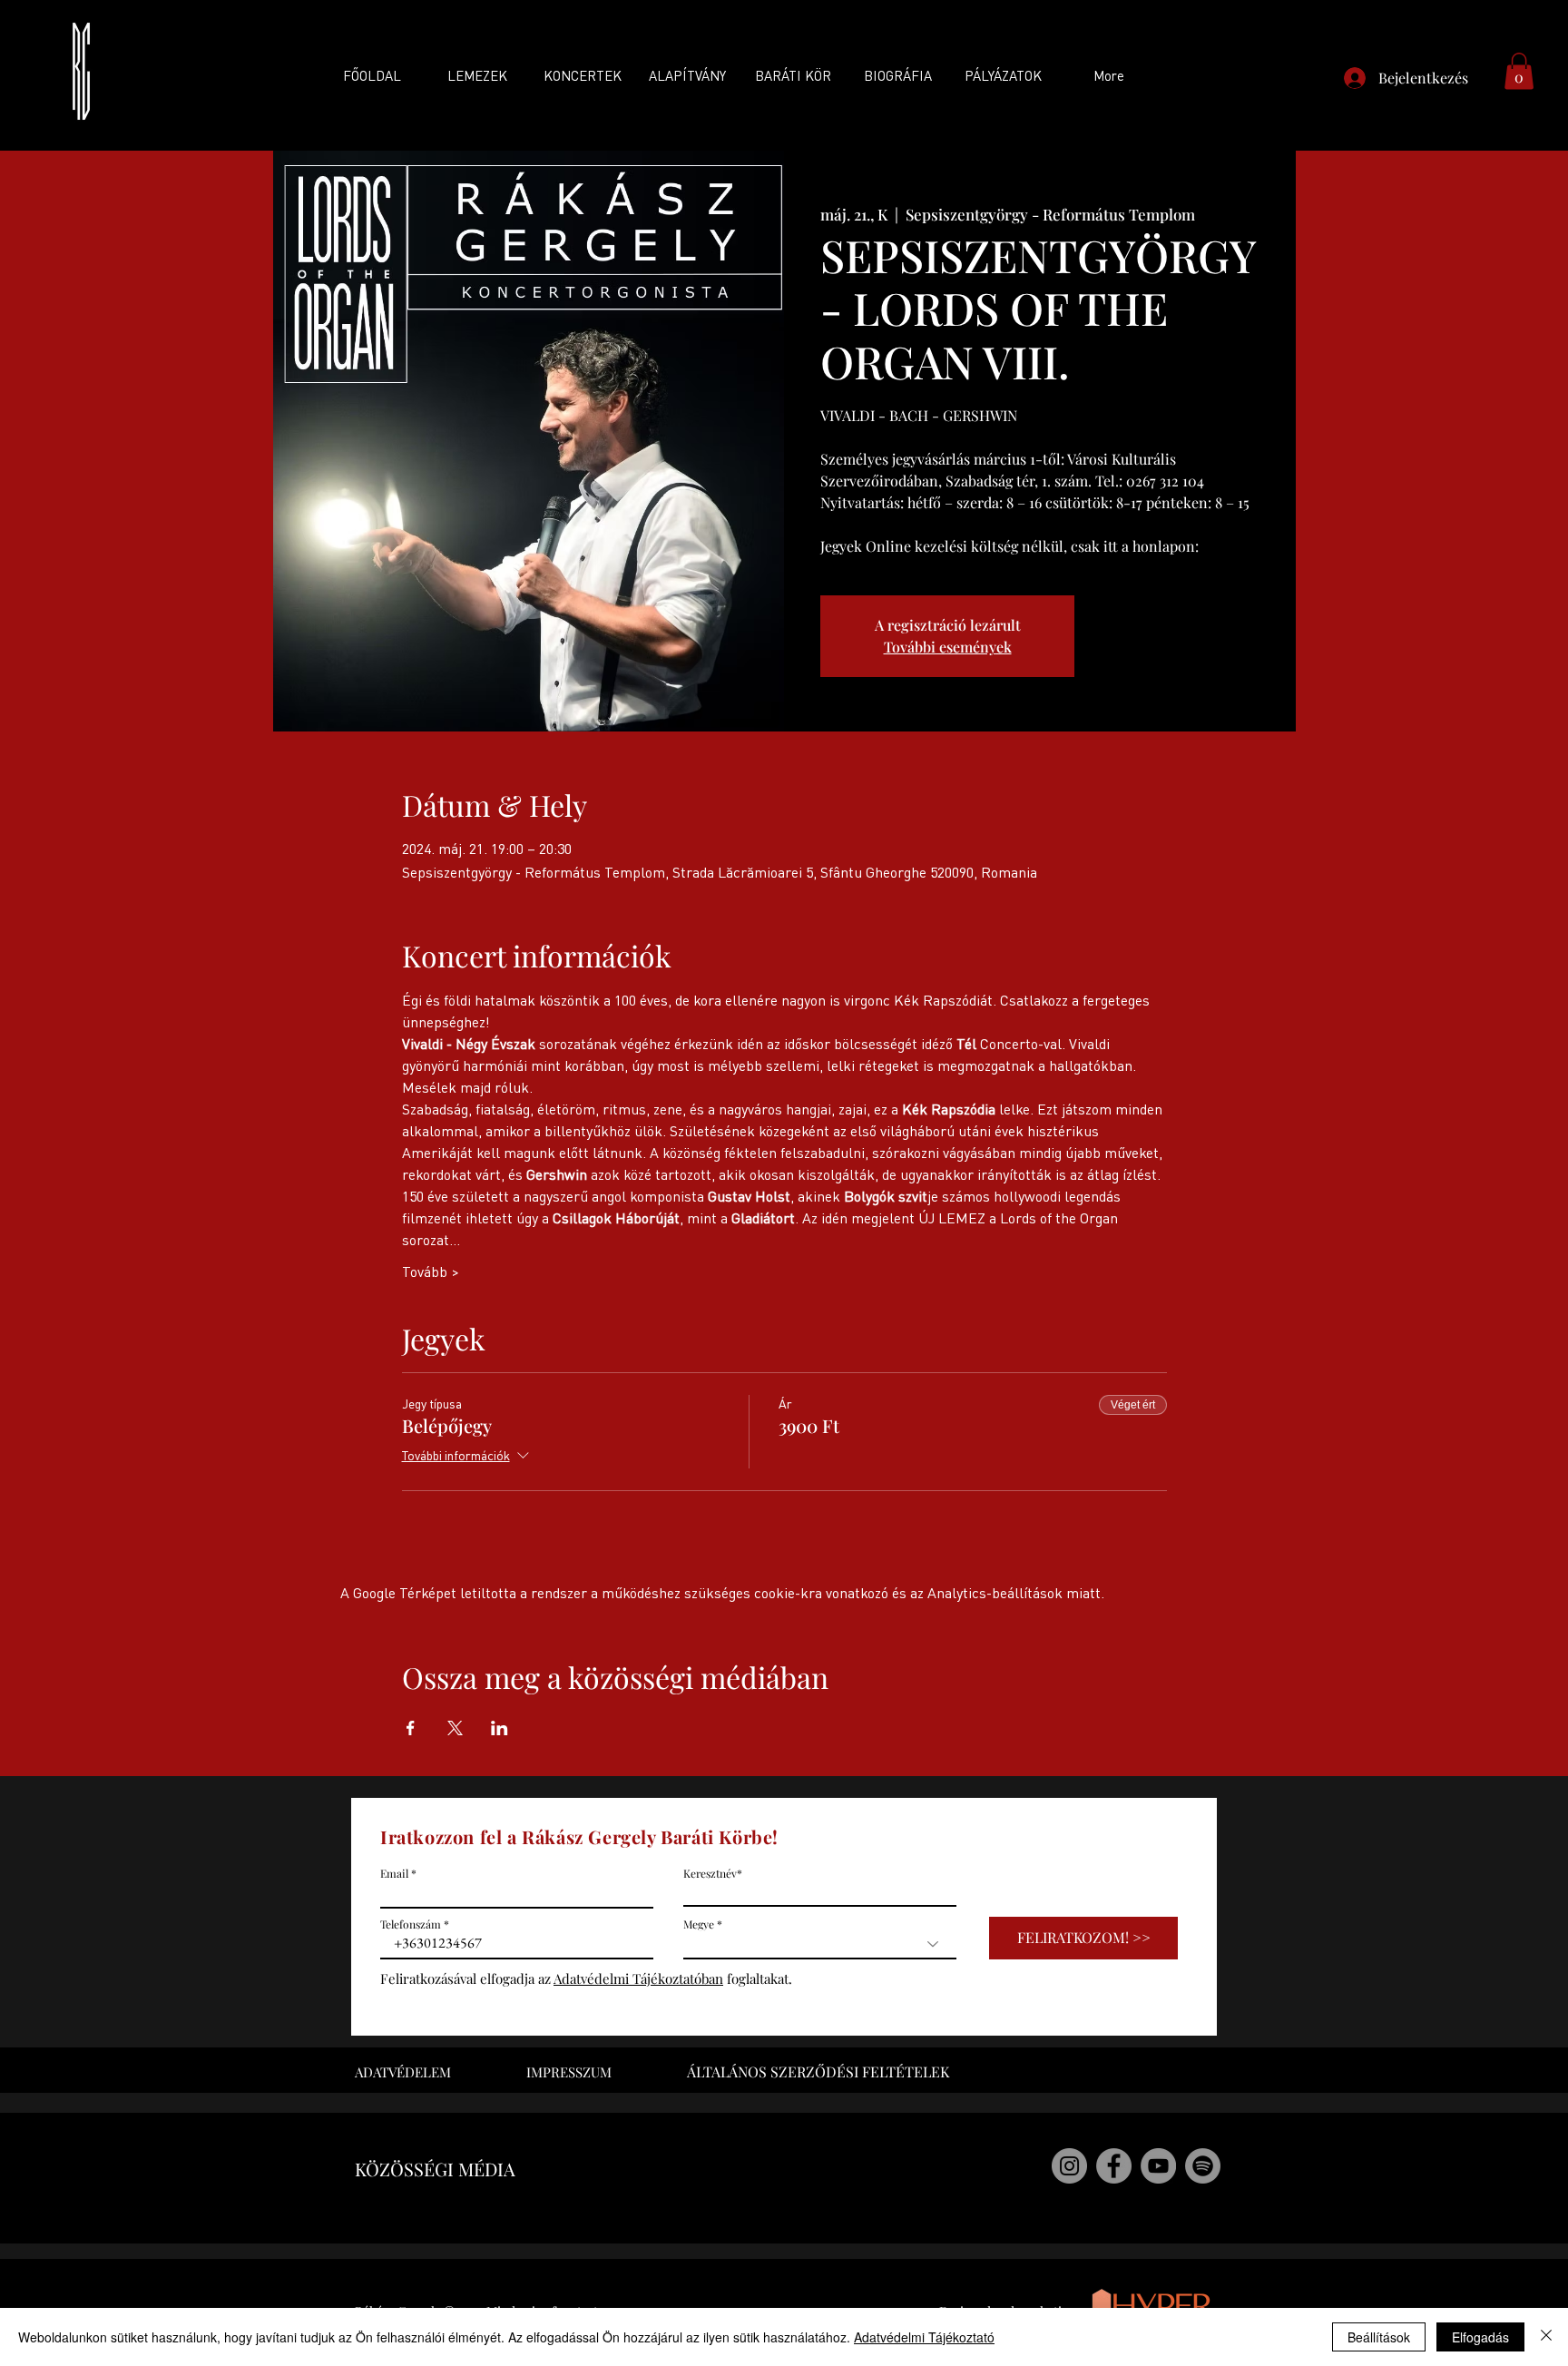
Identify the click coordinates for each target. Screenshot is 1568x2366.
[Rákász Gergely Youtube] (1158, 2166)
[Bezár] (1546, 2337)
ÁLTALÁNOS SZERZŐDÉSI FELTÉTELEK (818, 2071)
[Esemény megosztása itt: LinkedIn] (500, 1728)
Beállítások (1379, 2337)
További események (948, 647)
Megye (699, 1924)
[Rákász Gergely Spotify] (1203, 2166)
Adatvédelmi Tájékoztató (924, 2337)
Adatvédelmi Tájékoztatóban (638, 1978)
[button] (1519, 71)
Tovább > (431, 1271)
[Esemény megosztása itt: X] (455, 1728)
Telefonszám (411, 1924)
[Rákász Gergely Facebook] (1114, 2166)
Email (394, 1873)
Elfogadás (1480, 2337)
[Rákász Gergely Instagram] (1069, 2166)
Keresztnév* (713, 1873)
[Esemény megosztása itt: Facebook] (411, 1728)
